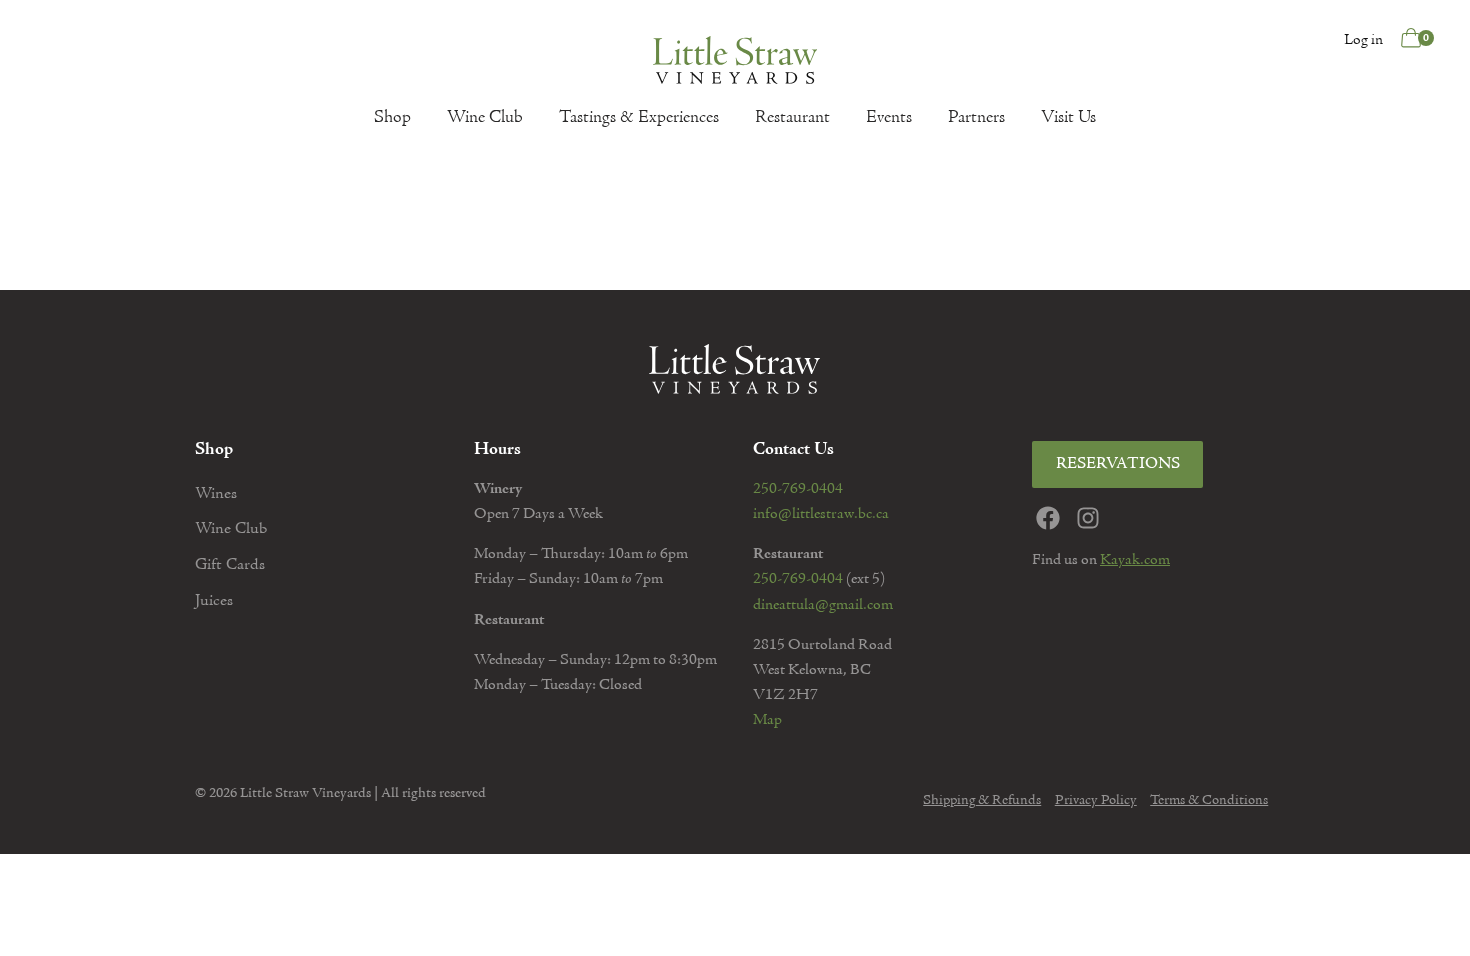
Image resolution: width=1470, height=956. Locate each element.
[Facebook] (1048, 518)
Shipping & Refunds (982, 801)
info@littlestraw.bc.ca (821, 514)
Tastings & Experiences (639, 118)
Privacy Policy (1096, 801)
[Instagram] (1088, 518)
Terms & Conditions (1209, 801)
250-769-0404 (798, 489)
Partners (976, 118)
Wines (216, 494)
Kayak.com (1135, 560)
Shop (392, 118)
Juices (214, 601)
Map (767, 720)
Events (889, 118)
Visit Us (1068, 118)
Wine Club (485, 118)
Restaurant (792, 118)
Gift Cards (230, 565)
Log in (1363, 40)
